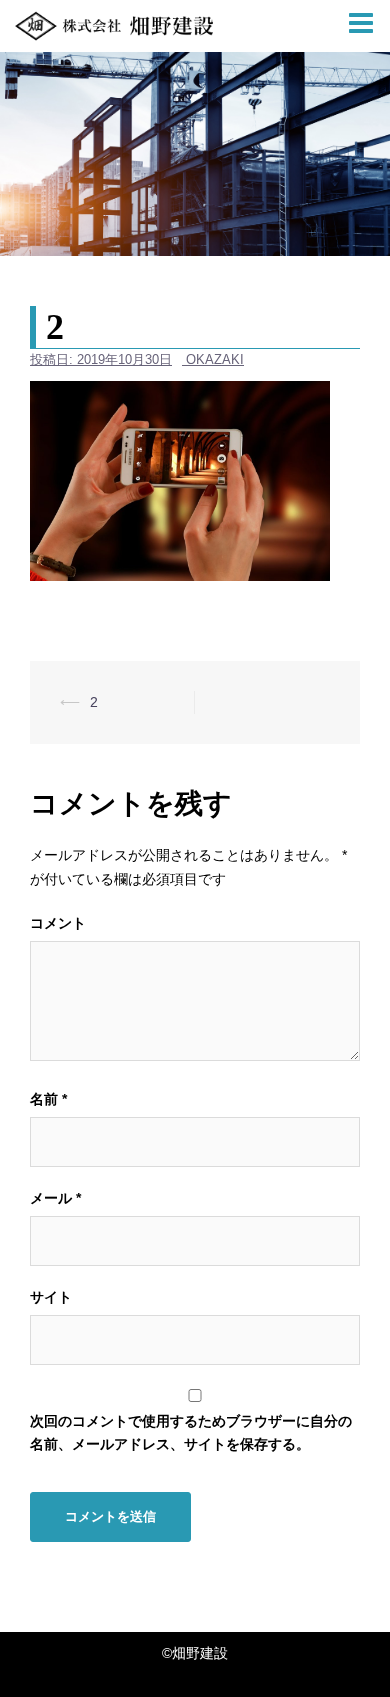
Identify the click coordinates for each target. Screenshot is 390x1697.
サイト (51, 1297)
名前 (48, 1099)
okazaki (215, 359)
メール (55, 1198)
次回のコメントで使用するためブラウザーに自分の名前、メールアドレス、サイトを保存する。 (191, 1433)
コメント (58, 923)
